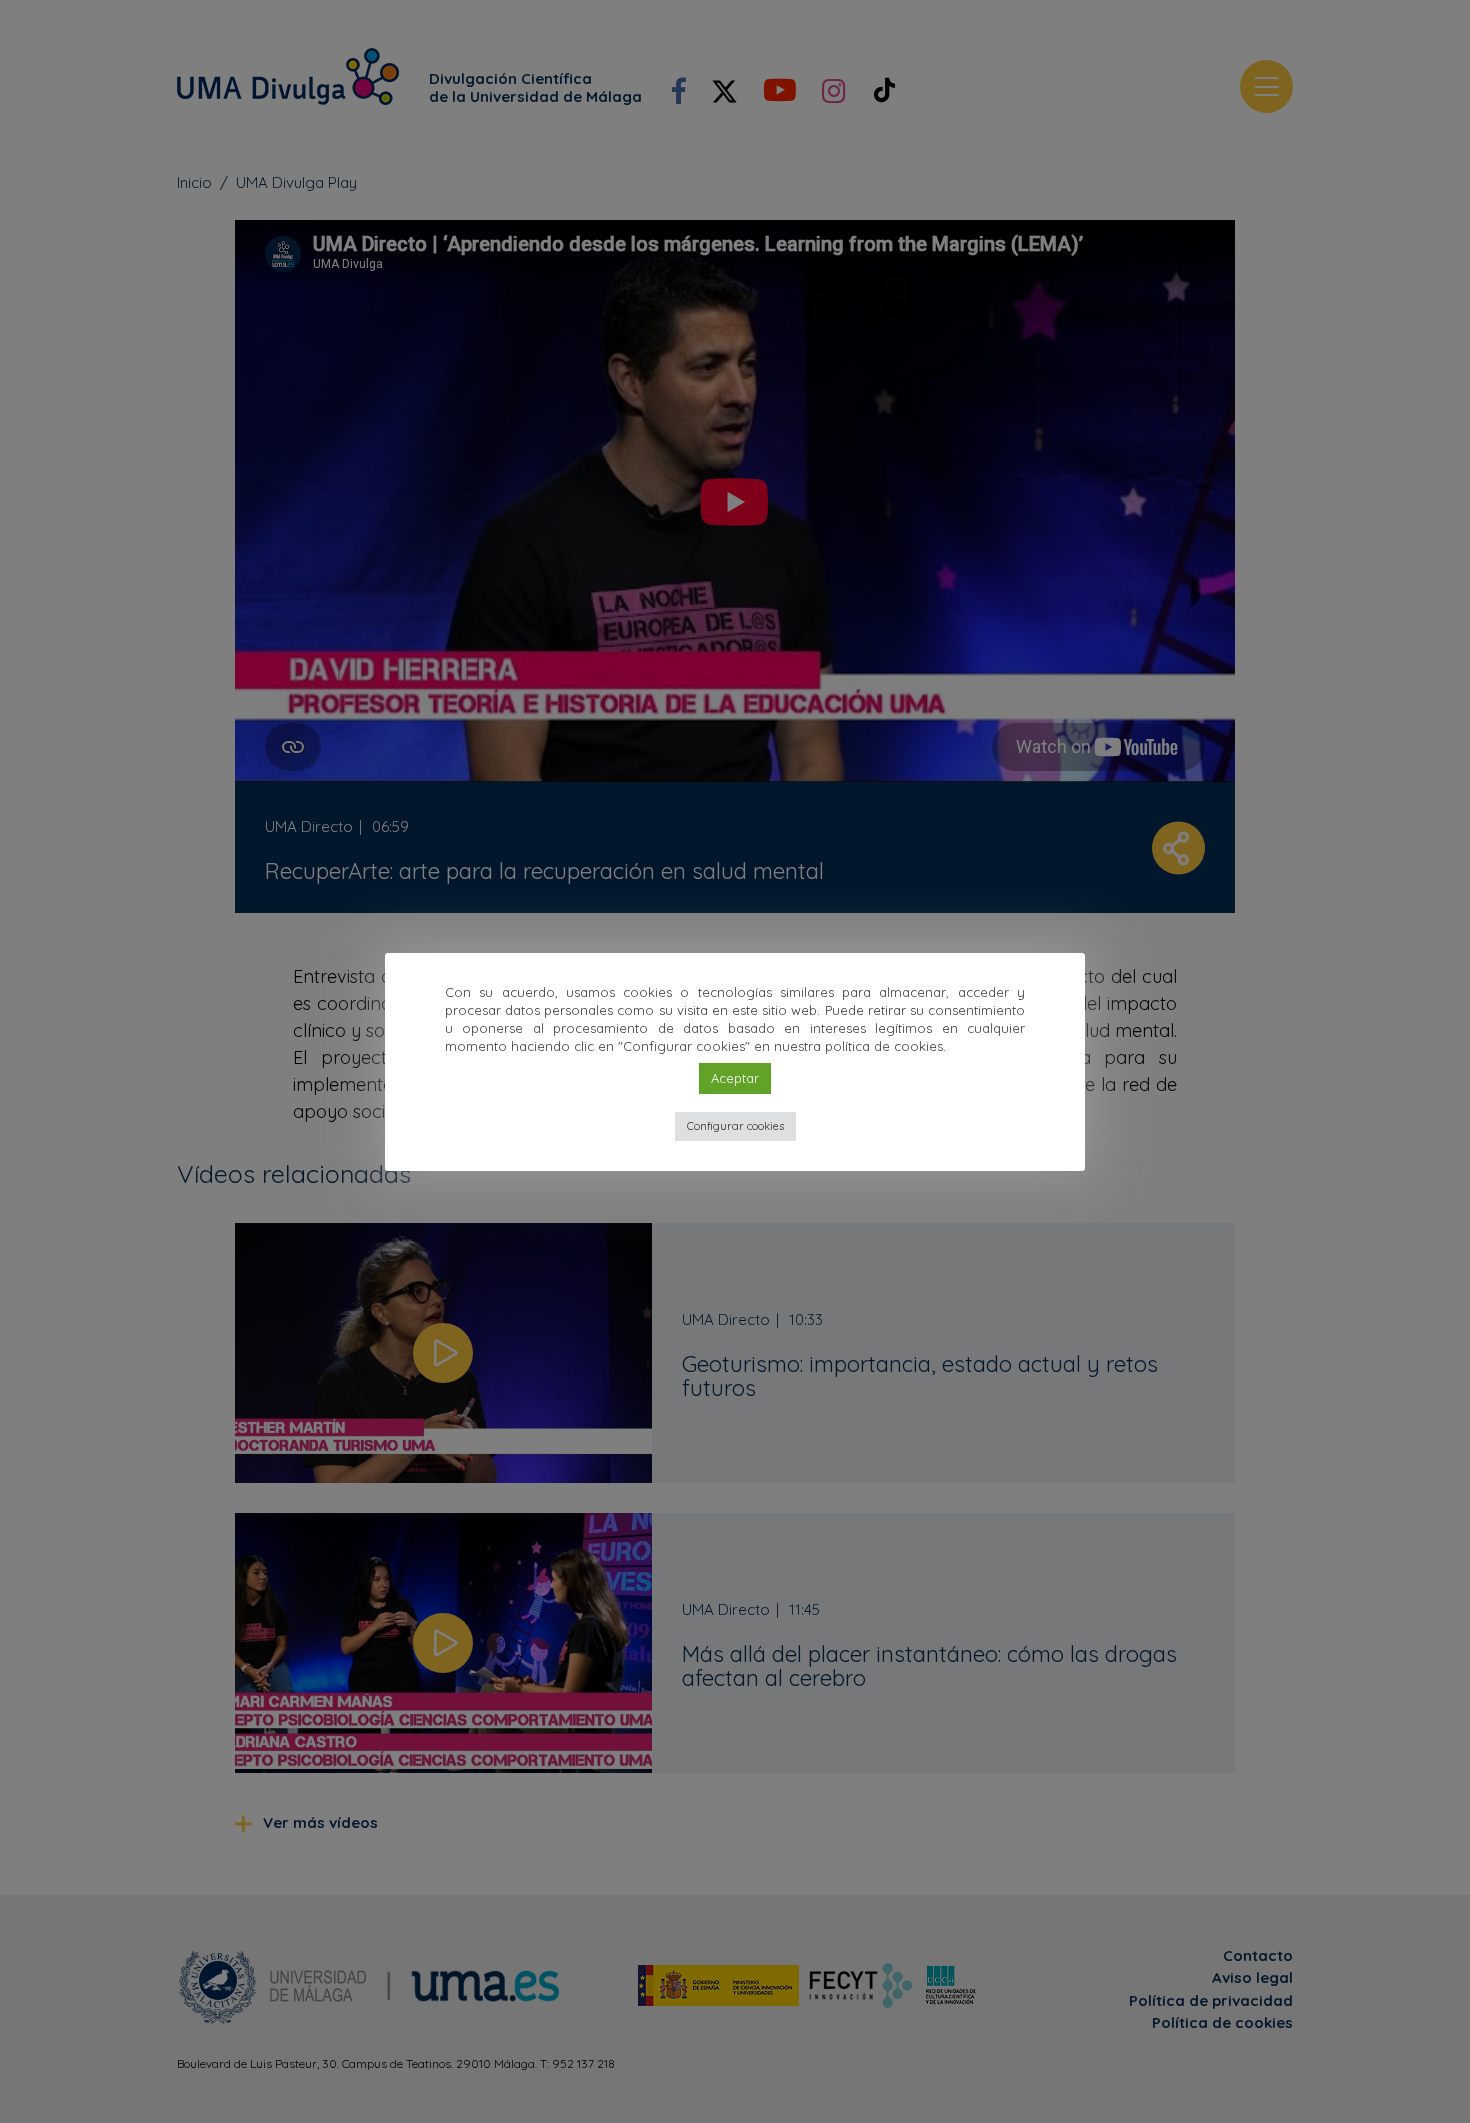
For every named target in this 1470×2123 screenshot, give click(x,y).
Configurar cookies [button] (735, 1126)
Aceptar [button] (735, 1078)
